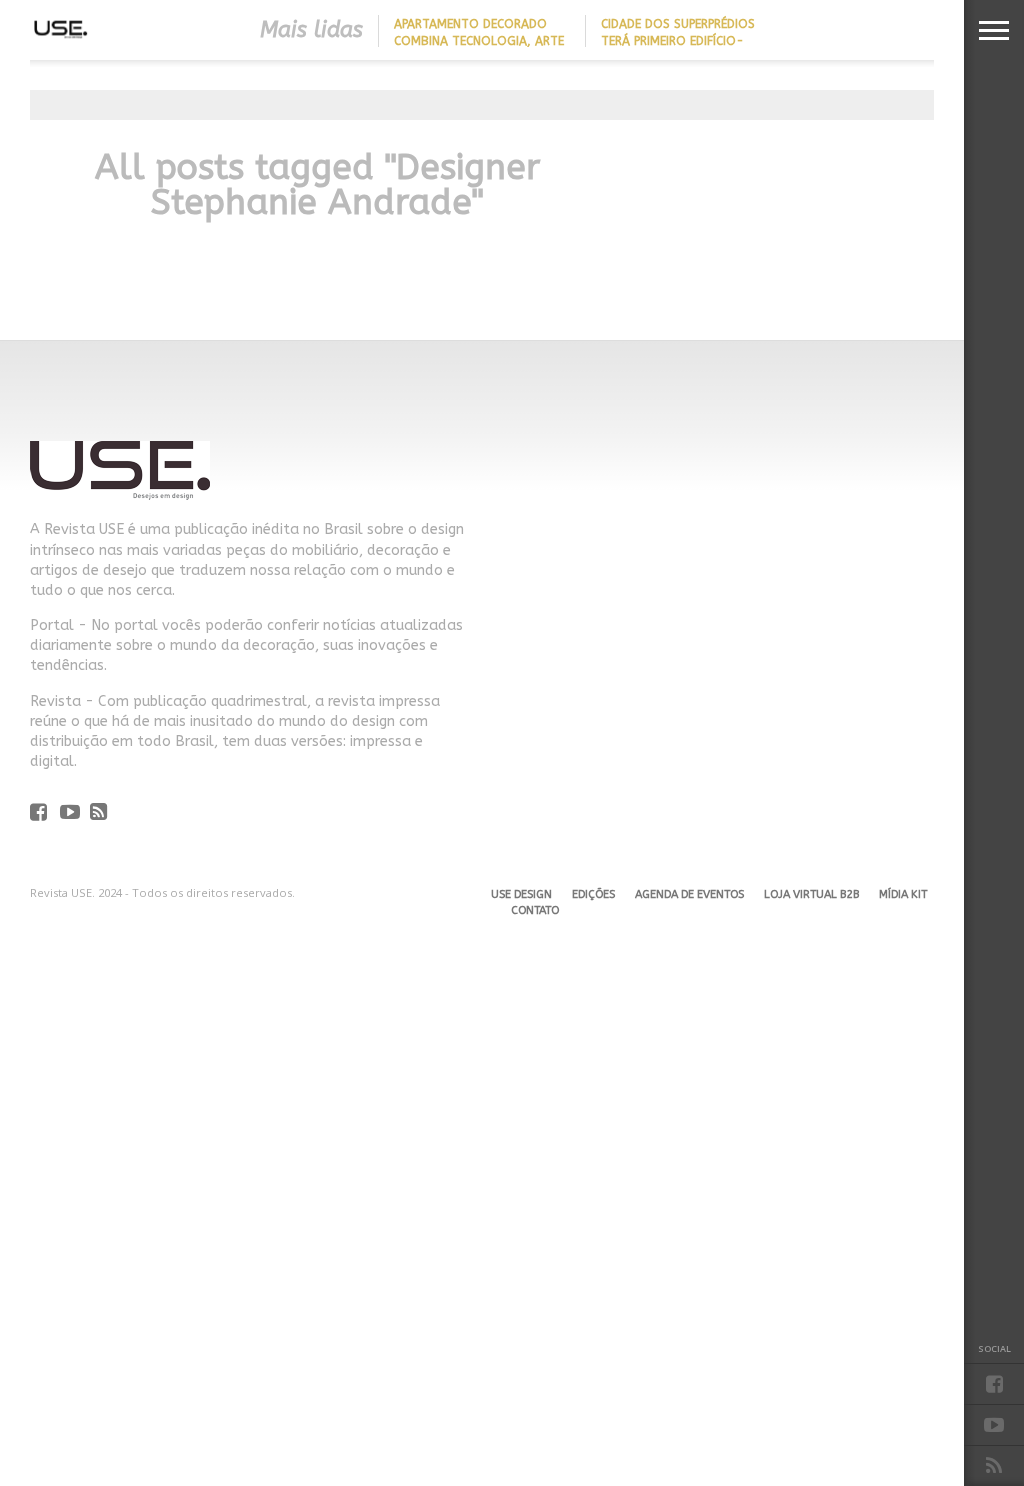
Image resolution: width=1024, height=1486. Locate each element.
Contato (535, 910)
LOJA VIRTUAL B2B (811, 894)
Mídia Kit (903, 894)
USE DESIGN (521, 894)
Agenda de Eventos (689, 894)
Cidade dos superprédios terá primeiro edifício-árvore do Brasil (678, 41)
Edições (593, 894)
